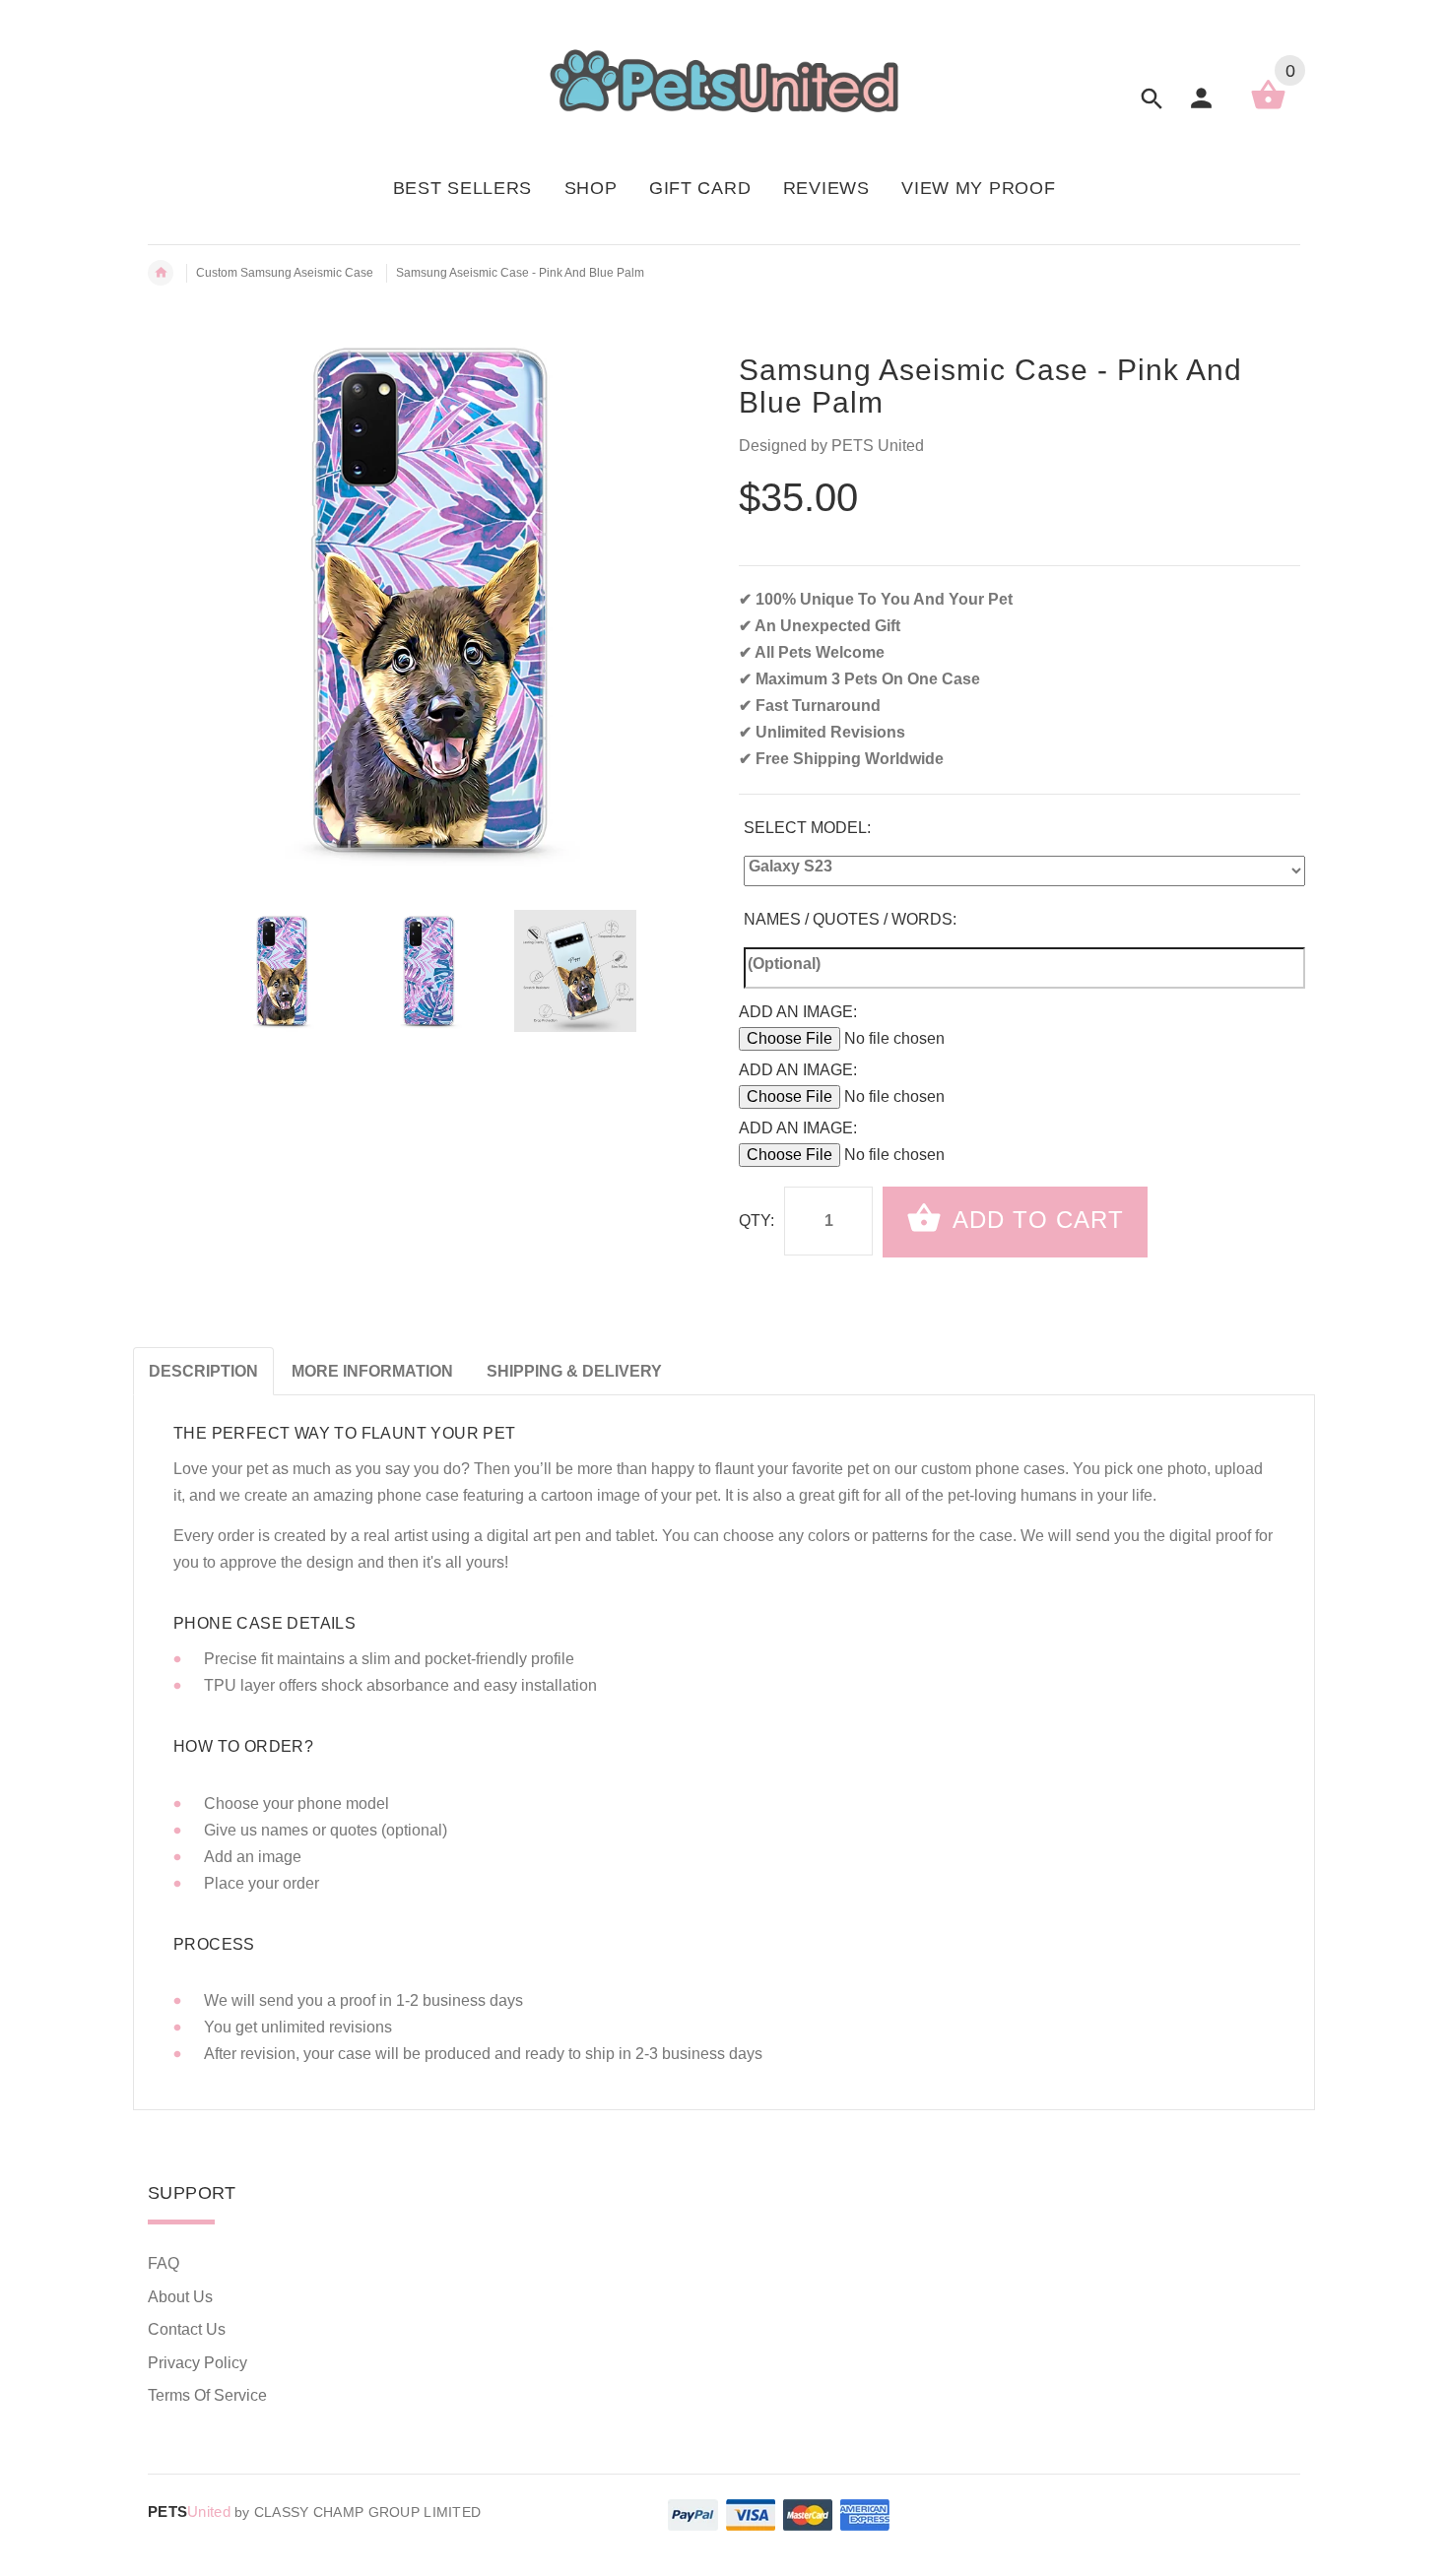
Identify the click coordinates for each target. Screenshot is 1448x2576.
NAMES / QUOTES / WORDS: (850, 919)
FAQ (164, 2263)
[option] (282, 971)
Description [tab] (203, 1371)
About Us (180, 2297)
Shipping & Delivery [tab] (574, 1371)
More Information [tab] (372, 1371)
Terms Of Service (207, 2395)
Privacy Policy (197, 2363)
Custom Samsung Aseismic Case (285, 273)
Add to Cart (1035, 1220)
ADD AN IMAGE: (798, 1012)
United (189, 2512)
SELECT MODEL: (807, 828)
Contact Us (187, 2329)
